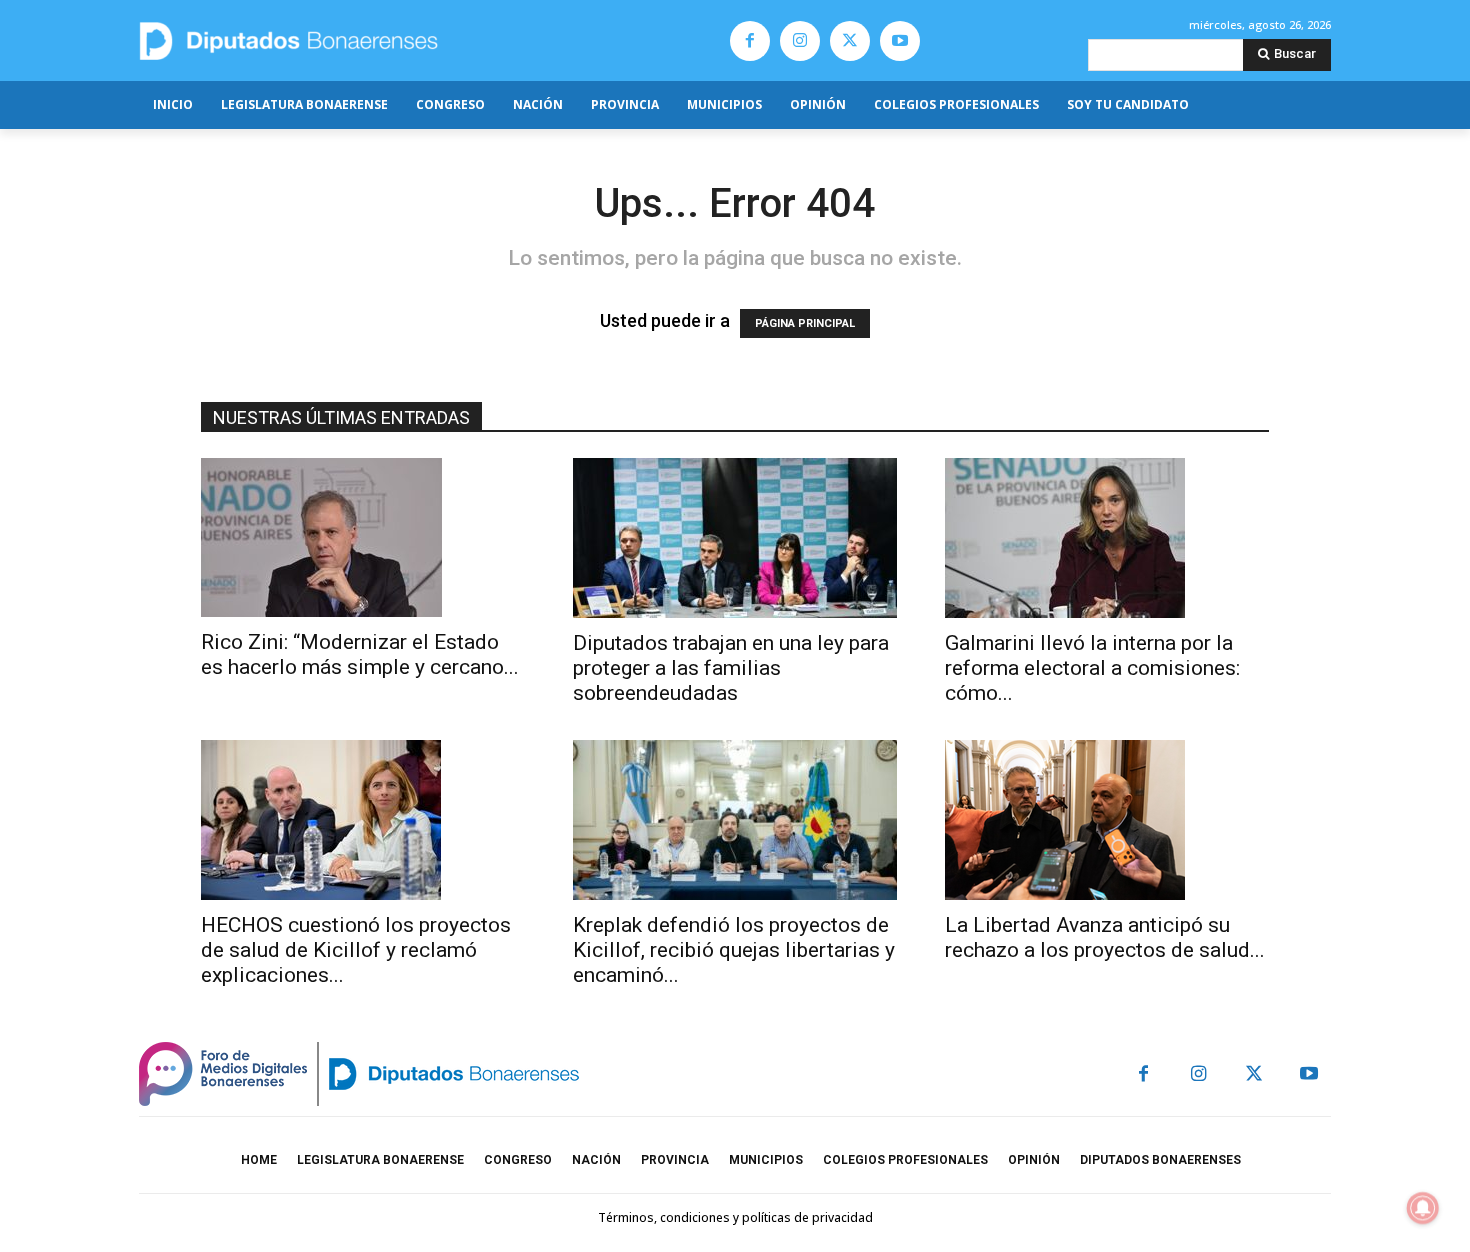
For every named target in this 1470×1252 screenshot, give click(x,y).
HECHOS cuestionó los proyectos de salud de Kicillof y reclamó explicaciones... (356, 950)
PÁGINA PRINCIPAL (805, 323)
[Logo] (382, 40)
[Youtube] (900, 41)
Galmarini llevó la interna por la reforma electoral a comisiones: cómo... (1092, 668)
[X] (850, 41)
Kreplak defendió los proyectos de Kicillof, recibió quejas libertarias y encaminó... (734, 950)
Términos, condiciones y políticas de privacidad (735, 1217)
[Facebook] (750, 41)
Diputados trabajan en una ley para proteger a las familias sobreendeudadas (731, 668)
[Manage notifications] (1423, 1208)
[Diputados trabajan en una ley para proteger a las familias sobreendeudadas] (735, 538)
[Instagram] (800, 41)
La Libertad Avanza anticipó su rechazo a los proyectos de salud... (1105, 937)
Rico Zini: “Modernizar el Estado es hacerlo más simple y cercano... (360, 654)
